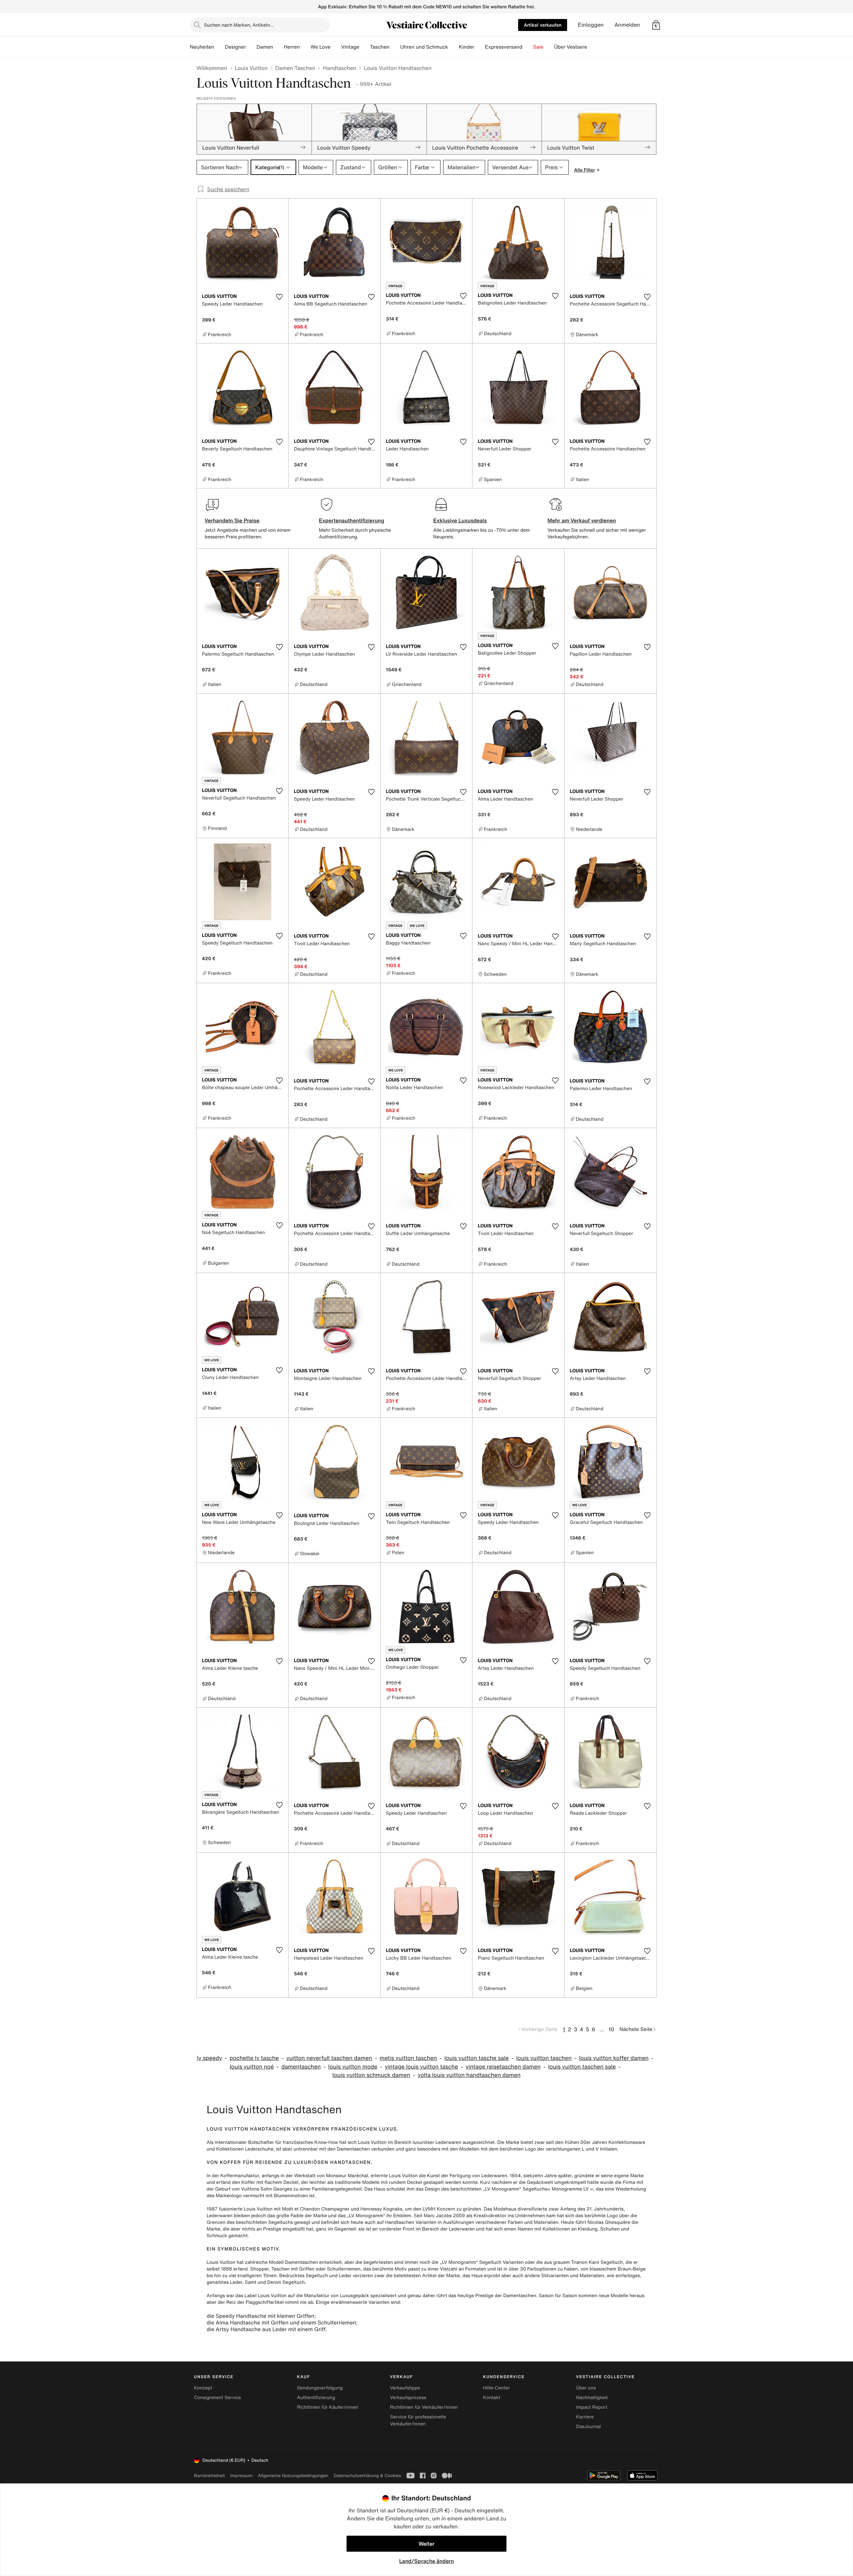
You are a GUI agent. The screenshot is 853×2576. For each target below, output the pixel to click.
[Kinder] (479, 47)
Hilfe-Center (496, 2388)
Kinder (467, 47)
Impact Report (592, 2407)
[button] (656, 25)
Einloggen (591, 25)
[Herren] (305, 47)
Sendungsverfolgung (320, 2388)
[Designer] (251, 47)
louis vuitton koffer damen (614, 2058)
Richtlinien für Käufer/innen (328, 2407)
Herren (292, 47)
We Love (321, 47)
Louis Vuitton (251, 68)
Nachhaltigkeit (592, 2398)
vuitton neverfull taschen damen (329, 2058)
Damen (265, 47)
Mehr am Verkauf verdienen (582, 520)
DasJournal (588, 2427)
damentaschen (301, 2067)
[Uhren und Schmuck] (453, 47)
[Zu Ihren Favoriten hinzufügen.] (279, 297)
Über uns (586, 2388)
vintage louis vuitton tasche (422, 2067)
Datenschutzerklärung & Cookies (367, 2476)
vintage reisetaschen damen (503, 2067)
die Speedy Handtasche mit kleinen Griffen (260, 2316)
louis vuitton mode (353, 2067)
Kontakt (492, 2398)
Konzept (203, 2388)
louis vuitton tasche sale (477, 2058)
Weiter (426, 2544)
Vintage (350, 47)
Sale (538, 47)
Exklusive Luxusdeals (460, 520)
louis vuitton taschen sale (582, 2067)
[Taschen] (395, 47)
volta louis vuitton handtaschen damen (469, 2075)
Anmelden (627, 25)
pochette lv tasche (254, 2058)
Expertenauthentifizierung (352, 520)
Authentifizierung (316, 2398)
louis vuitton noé (252, 2067)
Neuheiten (202, 47)
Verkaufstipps (405, 2388)
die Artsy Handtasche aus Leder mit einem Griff (266, 2329)
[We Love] (336, 47)
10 (611, 2029)
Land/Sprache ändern (426, 2561)
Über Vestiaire (571, 47)
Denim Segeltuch (286, 2282)
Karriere (585, 2417)
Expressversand (503, 47)
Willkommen (212, 68)
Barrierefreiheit (209, 2476)
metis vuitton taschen (408, 2058)
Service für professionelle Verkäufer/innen (418, 2420)
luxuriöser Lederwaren (437, 2142)
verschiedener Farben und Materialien (517, 2222)
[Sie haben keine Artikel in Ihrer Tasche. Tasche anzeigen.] (656, 25)
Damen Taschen (295, 68)
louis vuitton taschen (544, 2058)
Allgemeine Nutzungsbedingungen (293, 2476)
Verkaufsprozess (408, 2398)
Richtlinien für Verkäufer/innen (424, 2407)
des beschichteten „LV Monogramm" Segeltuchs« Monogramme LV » (517, 2189)
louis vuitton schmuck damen (372, 2075)
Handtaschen (340, 68)
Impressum (241, 2476)
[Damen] (279, 47)
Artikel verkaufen (543, 25)
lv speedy (210, 2058)
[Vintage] (365, 47)
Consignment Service (217, 2398)
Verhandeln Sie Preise (232, 520)
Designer (235, 47)
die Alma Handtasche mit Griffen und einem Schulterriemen (281, 2322)
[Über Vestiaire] (592, 47)
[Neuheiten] (220, 47)
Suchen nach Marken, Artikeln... (239, 25)
